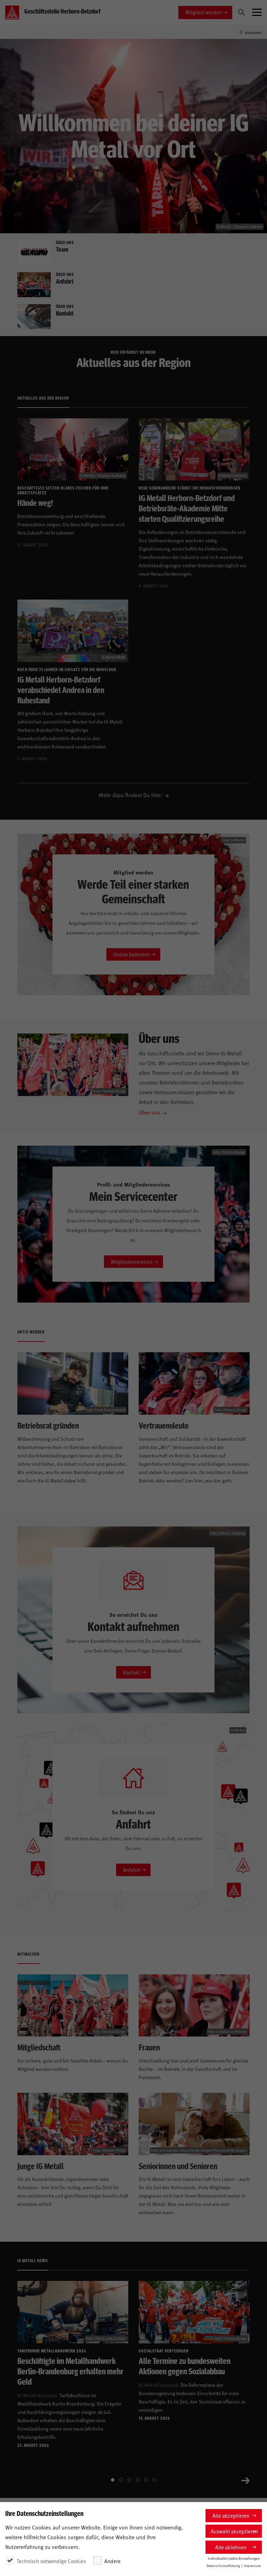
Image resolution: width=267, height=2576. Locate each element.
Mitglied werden (204, 12)
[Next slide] (245, 2480)
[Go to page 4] (138, 2480)
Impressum (252, 2566)
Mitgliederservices (132, 1261)
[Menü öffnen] (257, 12)
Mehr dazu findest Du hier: (131, 795)
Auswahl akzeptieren (234, 2531)
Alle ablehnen (231, 2547)
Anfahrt (132, 1870)
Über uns (149, 1112)
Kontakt (132, 1672)
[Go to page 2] (121, 2480)
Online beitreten (132, 954)
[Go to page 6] (154, 2480)
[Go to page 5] (146, 2480)
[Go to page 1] (113, 2480)
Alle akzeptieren (231, 2515)
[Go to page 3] (129, 2480)
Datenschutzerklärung (223, 2566)
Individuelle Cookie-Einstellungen (234, 2558)
